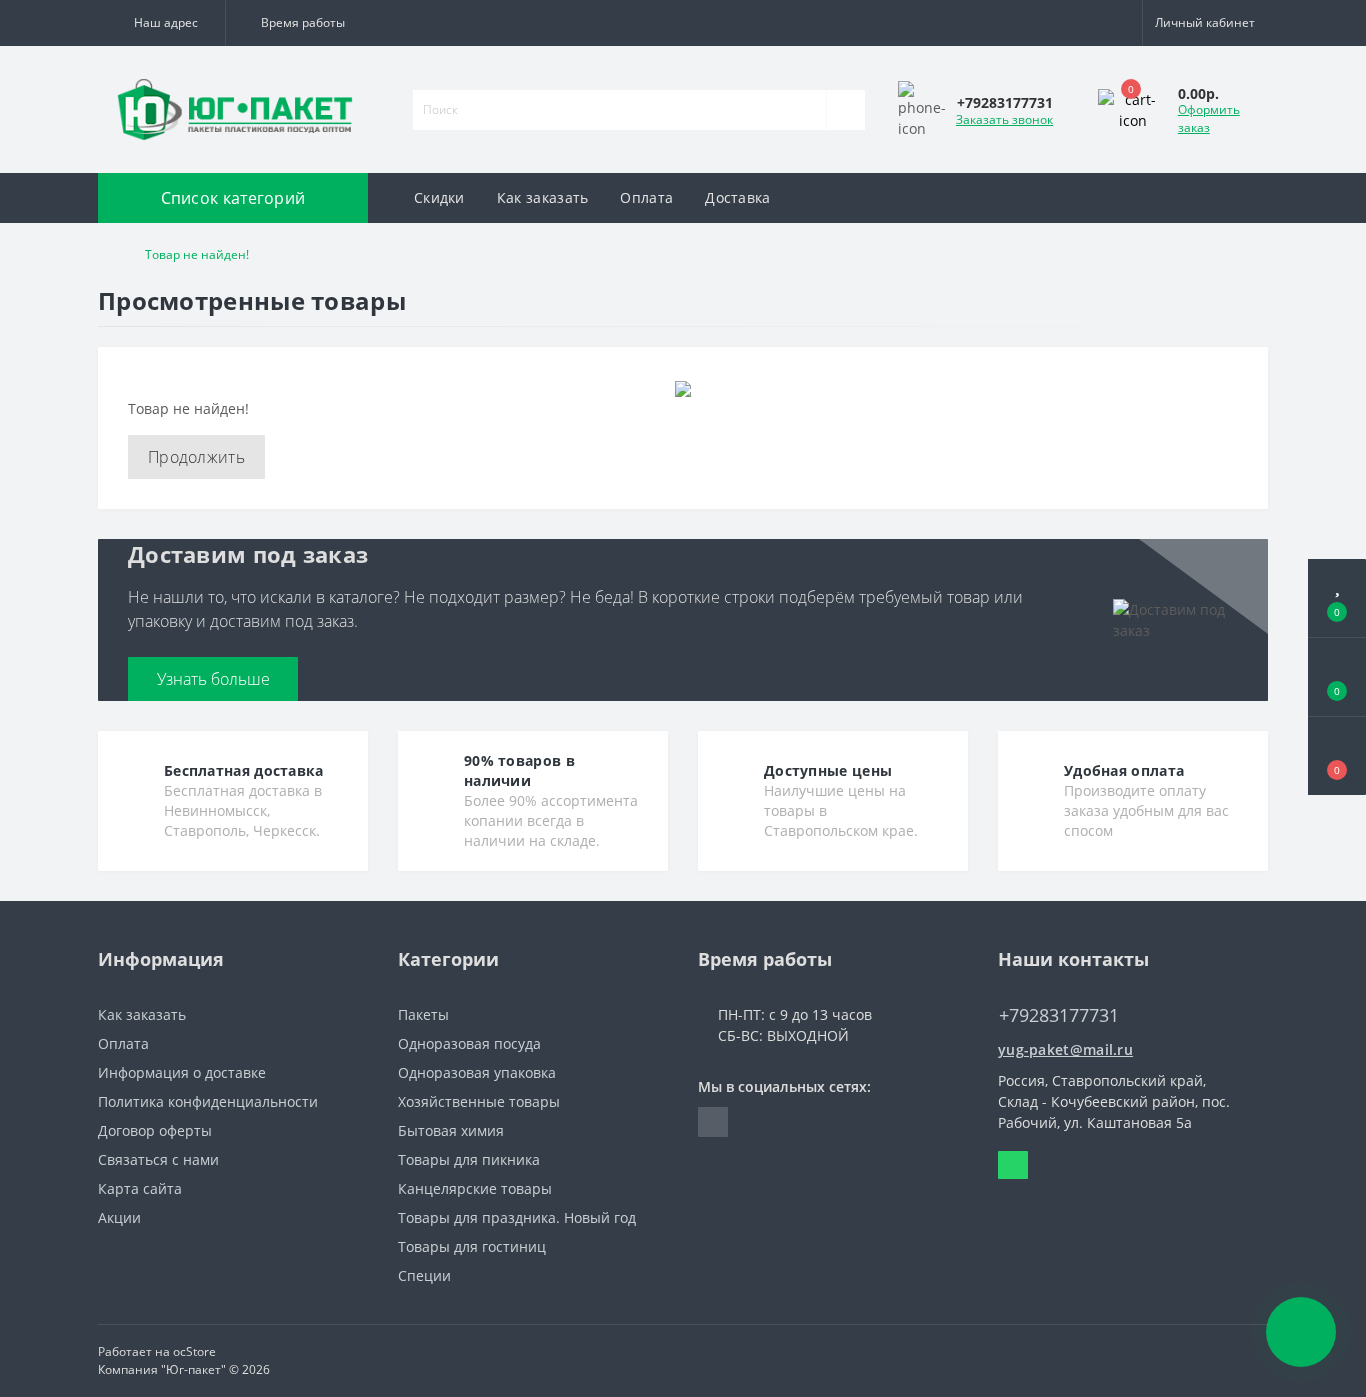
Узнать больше (213, 679)
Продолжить (196, 457)
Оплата (646, 197)
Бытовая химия (451, 1130)
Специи (424, 1275)
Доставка (737, 197)
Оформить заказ (1209, 118)
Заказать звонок (1004, 119)
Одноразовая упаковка (477, 1072)
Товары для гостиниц (472, 1246)
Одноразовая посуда (469, 1043)
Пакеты (423, 1014)
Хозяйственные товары (479, 1101)
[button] (161, 23)
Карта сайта (140, 1188)
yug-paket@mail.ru (1065, 1049)
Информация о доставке (182, 1072)
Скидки (439, 197)
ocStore (194, 1351)
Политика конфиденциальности (208, 1101)
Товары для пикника (469, 1159)
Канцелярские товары (475, 1188)
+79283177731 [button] (1059, 1015)
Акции (119, 1217)
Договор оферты (155, 1130)
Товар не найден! (197, 254)
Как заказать (543, 197)
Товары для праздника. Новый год (517, 1217)
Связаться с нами (158, 1159)
